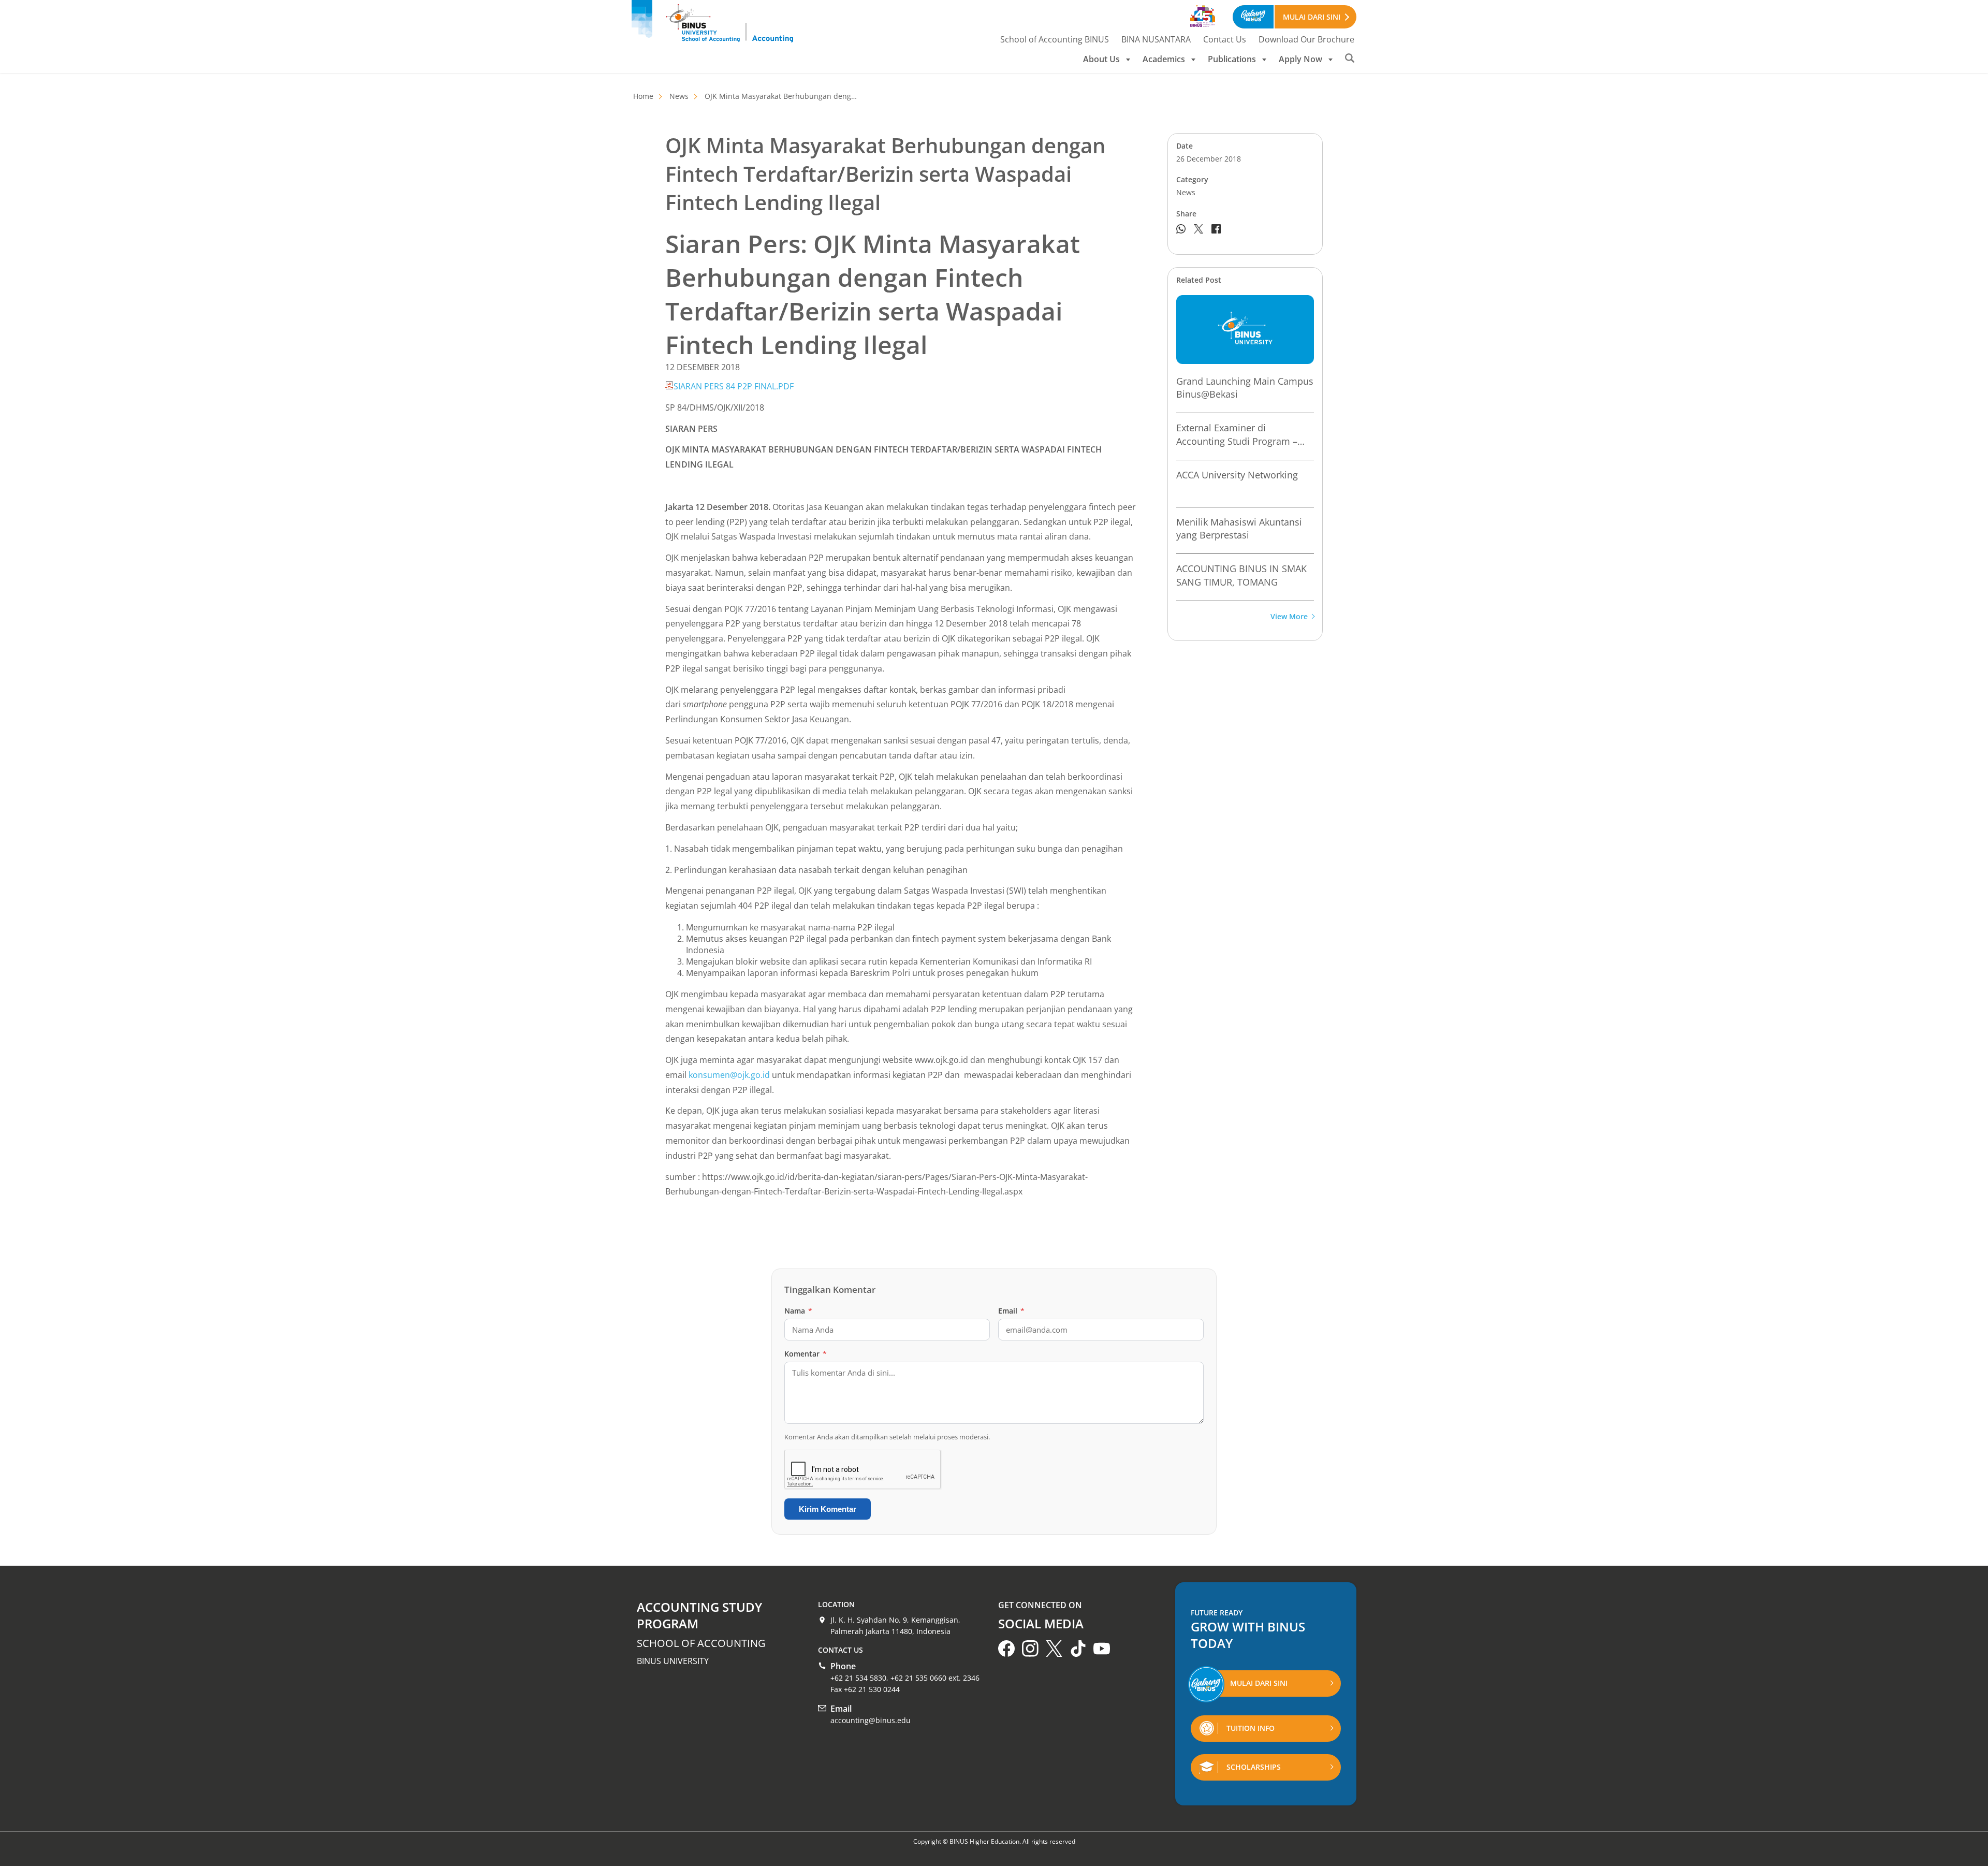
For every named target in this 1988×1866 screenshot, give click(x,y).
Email (1011, 1311)
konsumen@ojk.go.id (729, 1075)
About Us (1101, 59)
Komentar (806, 1354)
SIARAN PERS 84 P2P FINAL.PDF (734, 386)
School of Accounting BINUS (1055, 39)
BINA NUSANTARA (1156, 39)
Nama (798, 1311)
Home (643, 96)
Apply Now (1300, 59)
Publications (1232, 59)
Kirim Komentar (828, 1509)
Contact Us (1225, 39)
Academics (1164, 59)
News (679, 96)
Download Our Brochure (1306, 39)
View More (1289, 617)
